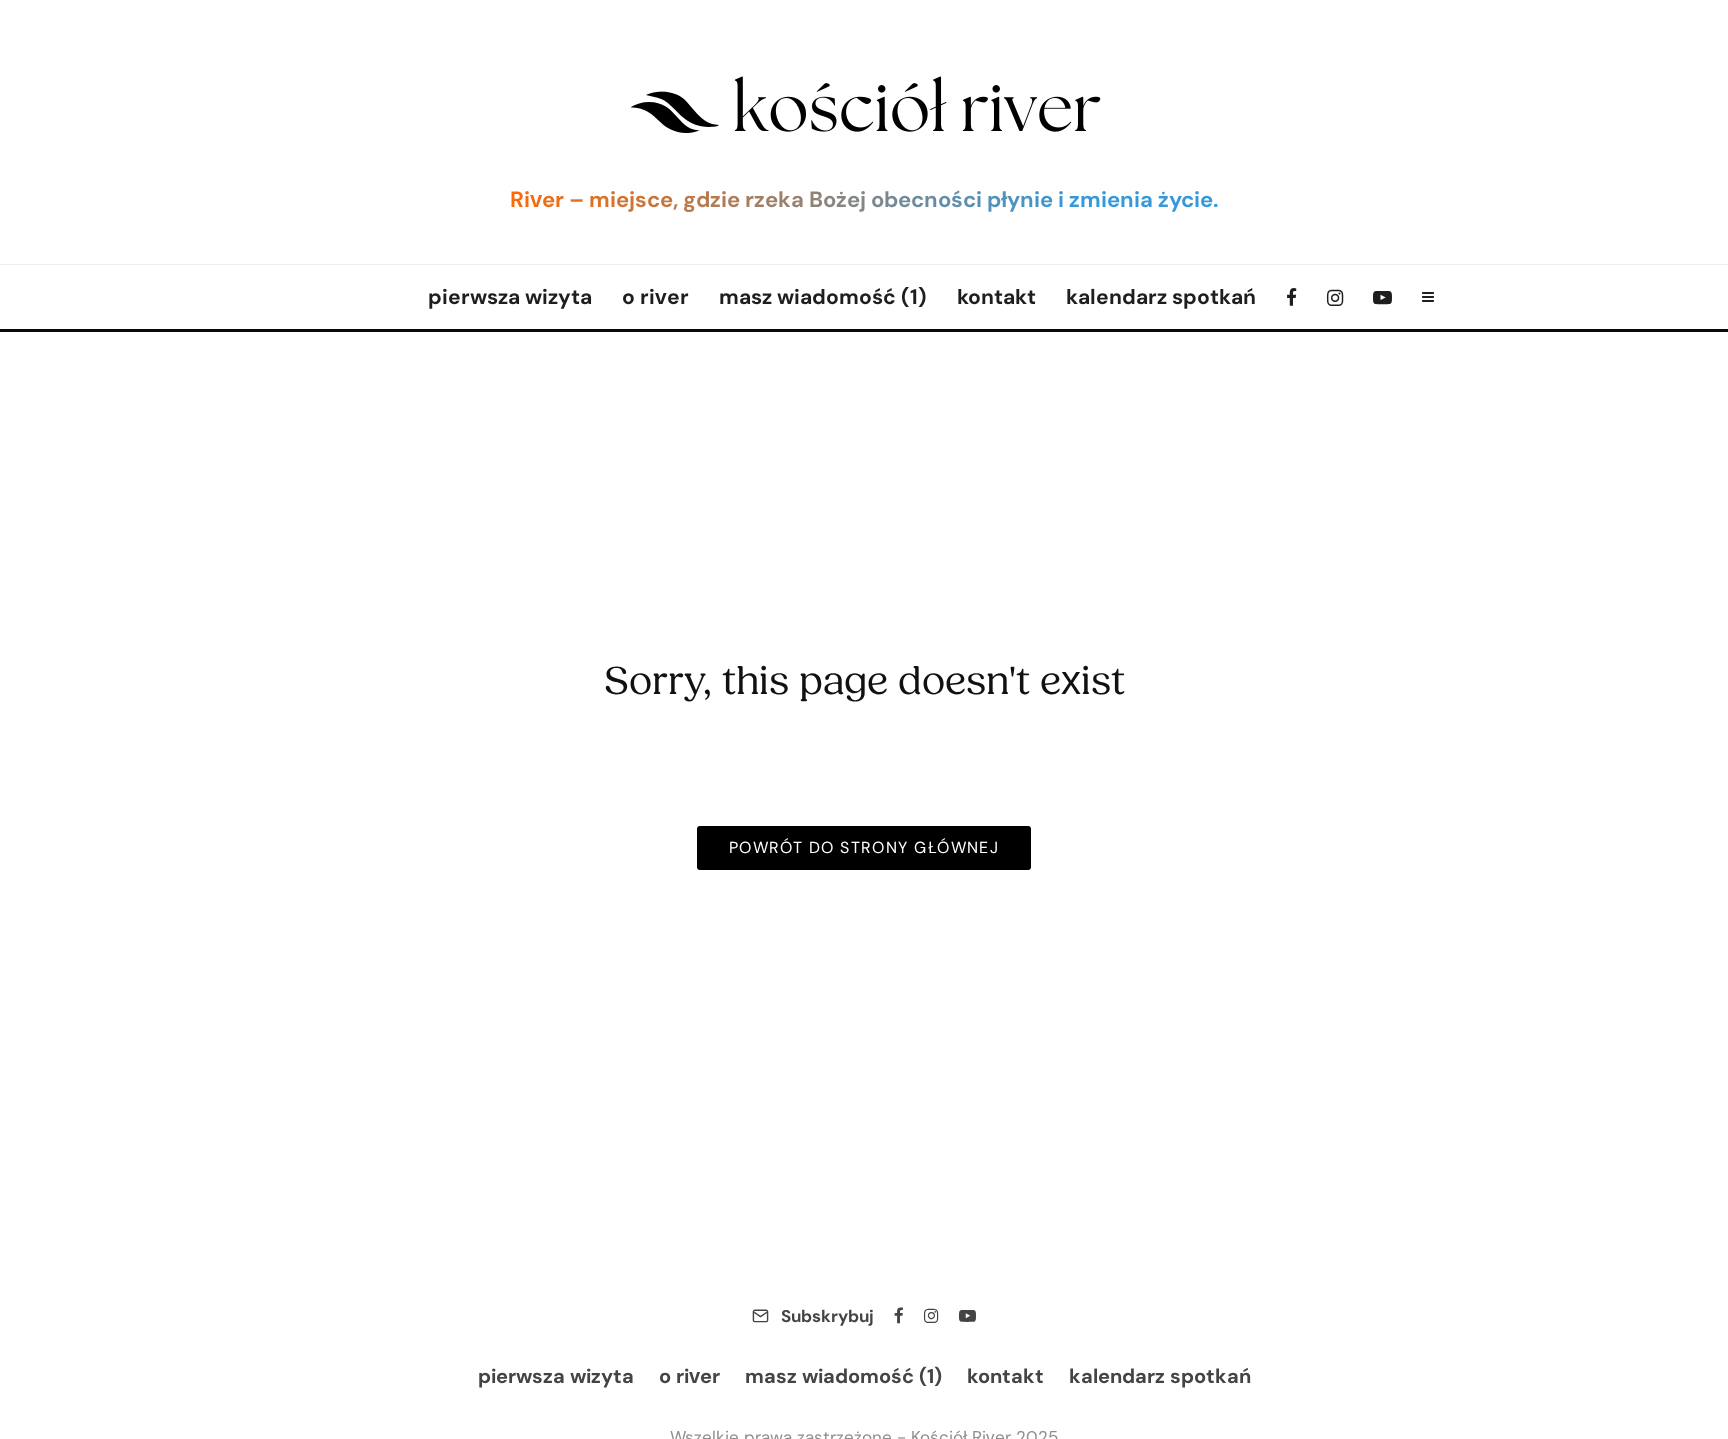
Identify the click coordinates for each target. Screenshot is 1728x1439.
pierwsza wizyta (510, 296)
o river (655, 296)
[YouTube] (1382, 297)
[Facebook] (1291, 297)
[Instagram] (1335, 297)
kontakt (996, 296)
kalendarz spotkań (1161, 296)
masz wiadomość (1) (823, 296)
